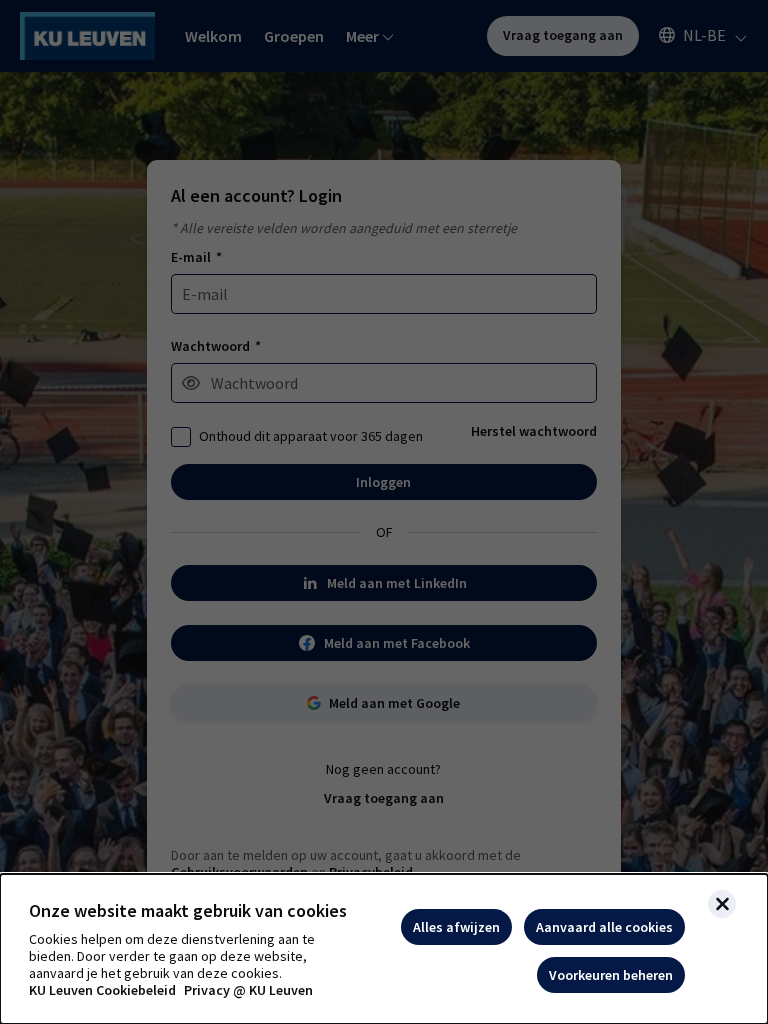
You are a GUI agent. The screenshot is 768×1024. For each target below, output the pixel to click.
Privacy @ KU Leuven (248, 990)
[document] (384, 949)
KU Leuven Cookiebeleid (102, 990)
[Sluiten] (722, 904)
